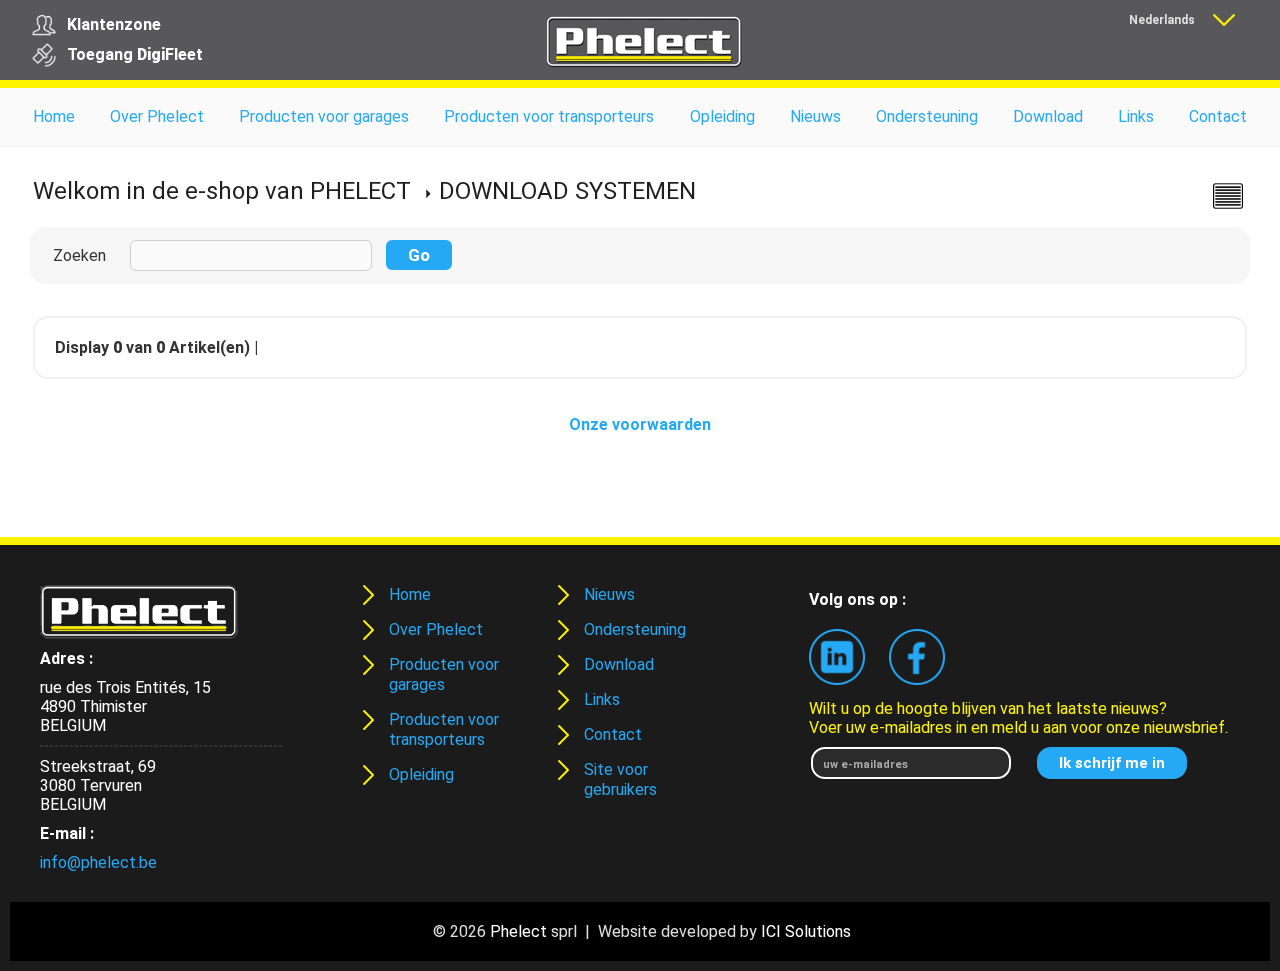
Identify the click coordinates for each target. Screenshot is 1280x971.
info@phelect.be (98, 862)
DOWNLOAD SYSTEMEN (567, 191)
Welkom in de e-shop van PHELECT (222, 191)
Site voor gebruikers (620, 779)
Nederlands (1162, 20)
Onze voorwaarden (640, 424)
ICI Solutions (806, 931)
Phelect (518, 931)
